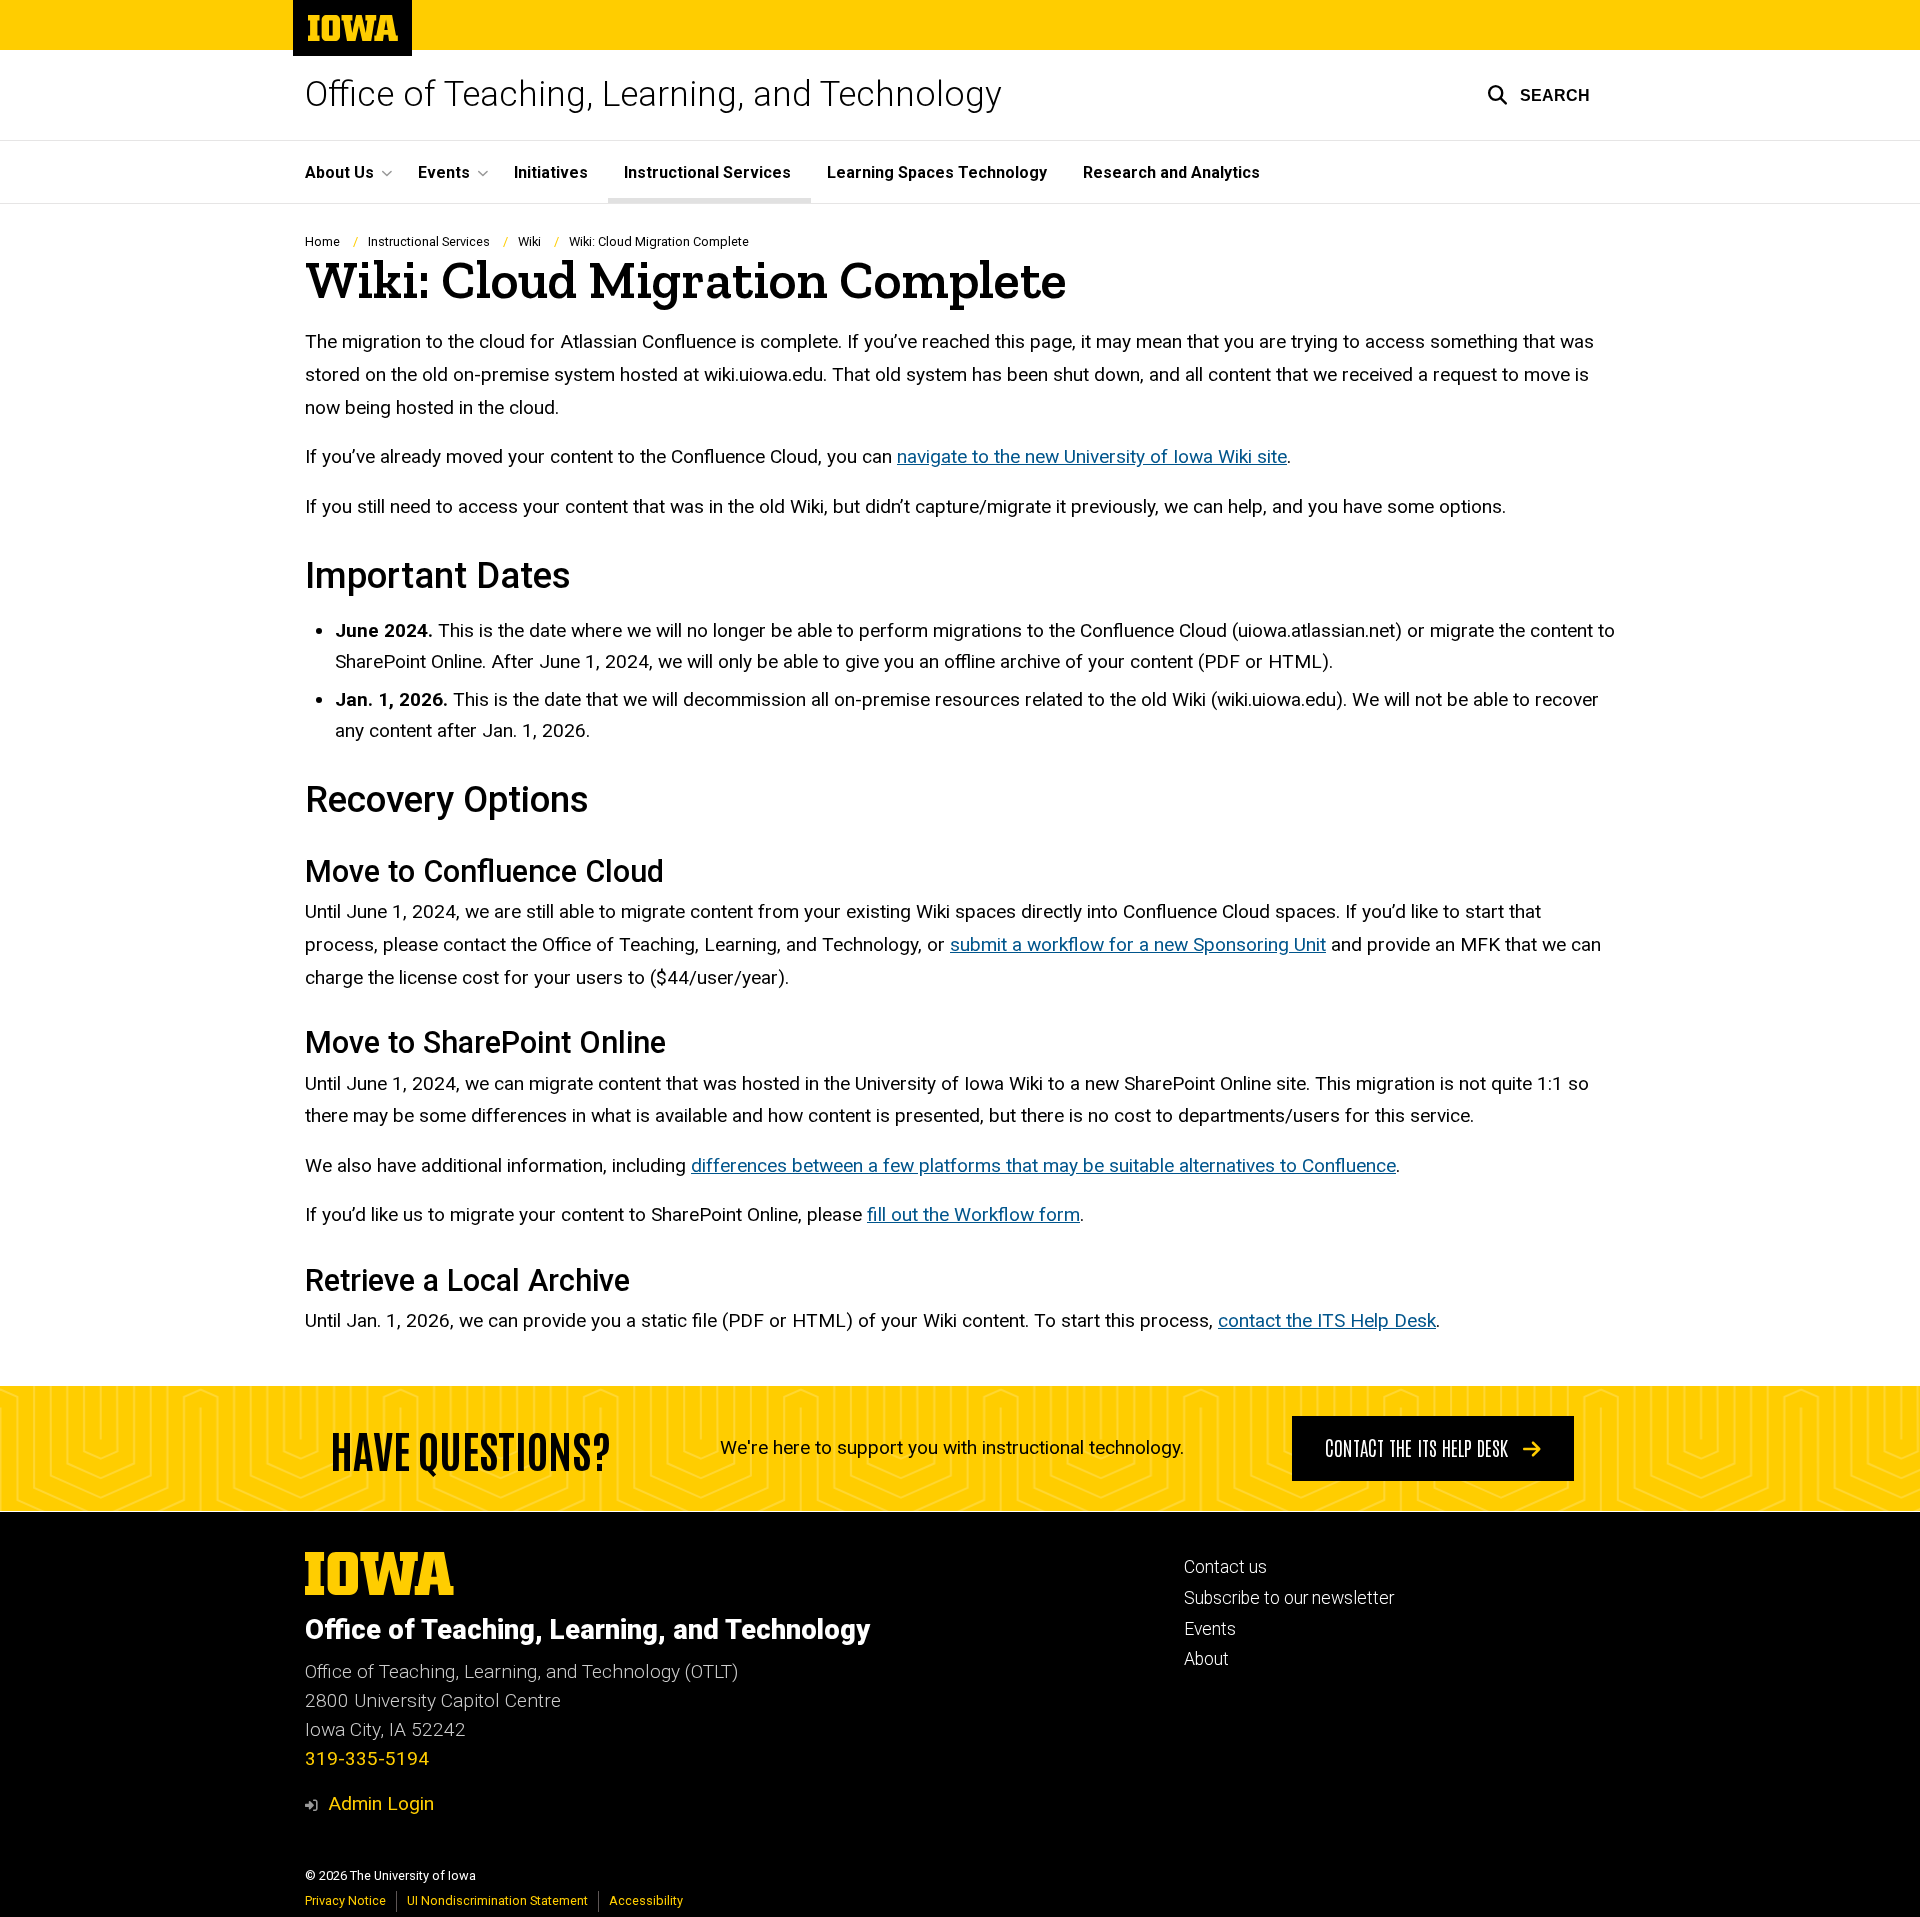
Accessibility (646, 1900)
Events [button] (444, 172)
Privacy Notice (345, 1900)
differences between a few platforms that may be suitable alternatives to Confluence (1043, 1165)
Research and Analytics (1171, 172)
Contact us (1225, 1567)
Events (1210, 1629)
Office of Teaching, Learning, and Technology (653, 94)
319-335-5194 (367, 1758)
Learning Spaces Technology (937, 172)
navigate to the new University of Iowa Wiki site (1092, 456)
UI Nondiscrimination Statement (497, 1900)
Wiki (529, 241)
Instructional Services (707, 172)
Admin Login (381, 1803)
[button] (1538, 95)
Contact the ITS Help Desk (1419, 1447)
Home (322, 241)
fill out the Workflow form (973, 1214)
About (1206, 1659)
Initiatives (551, 172)
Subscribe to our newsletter (1289, 1598)
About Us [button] (339, 172)
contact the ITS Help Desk (1327, 1320)
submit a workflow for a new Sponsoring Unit (1138, 944)
